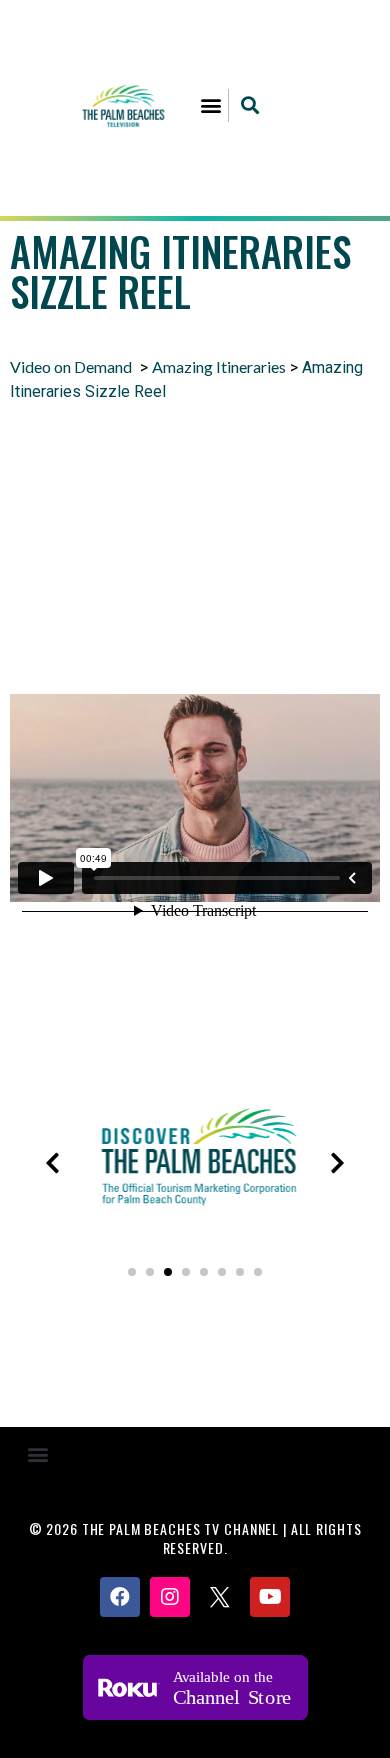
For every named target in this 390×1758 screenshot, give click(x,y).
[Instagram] (170, 1597)
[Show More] (195, 1225)
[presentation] (53, 1163)
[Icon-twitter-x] (220, 1597)
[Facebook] (120, 1597)
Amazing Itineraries (219, 366)
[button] (211, 105)
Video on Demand (71, 366)
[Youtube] (270, 1597)
